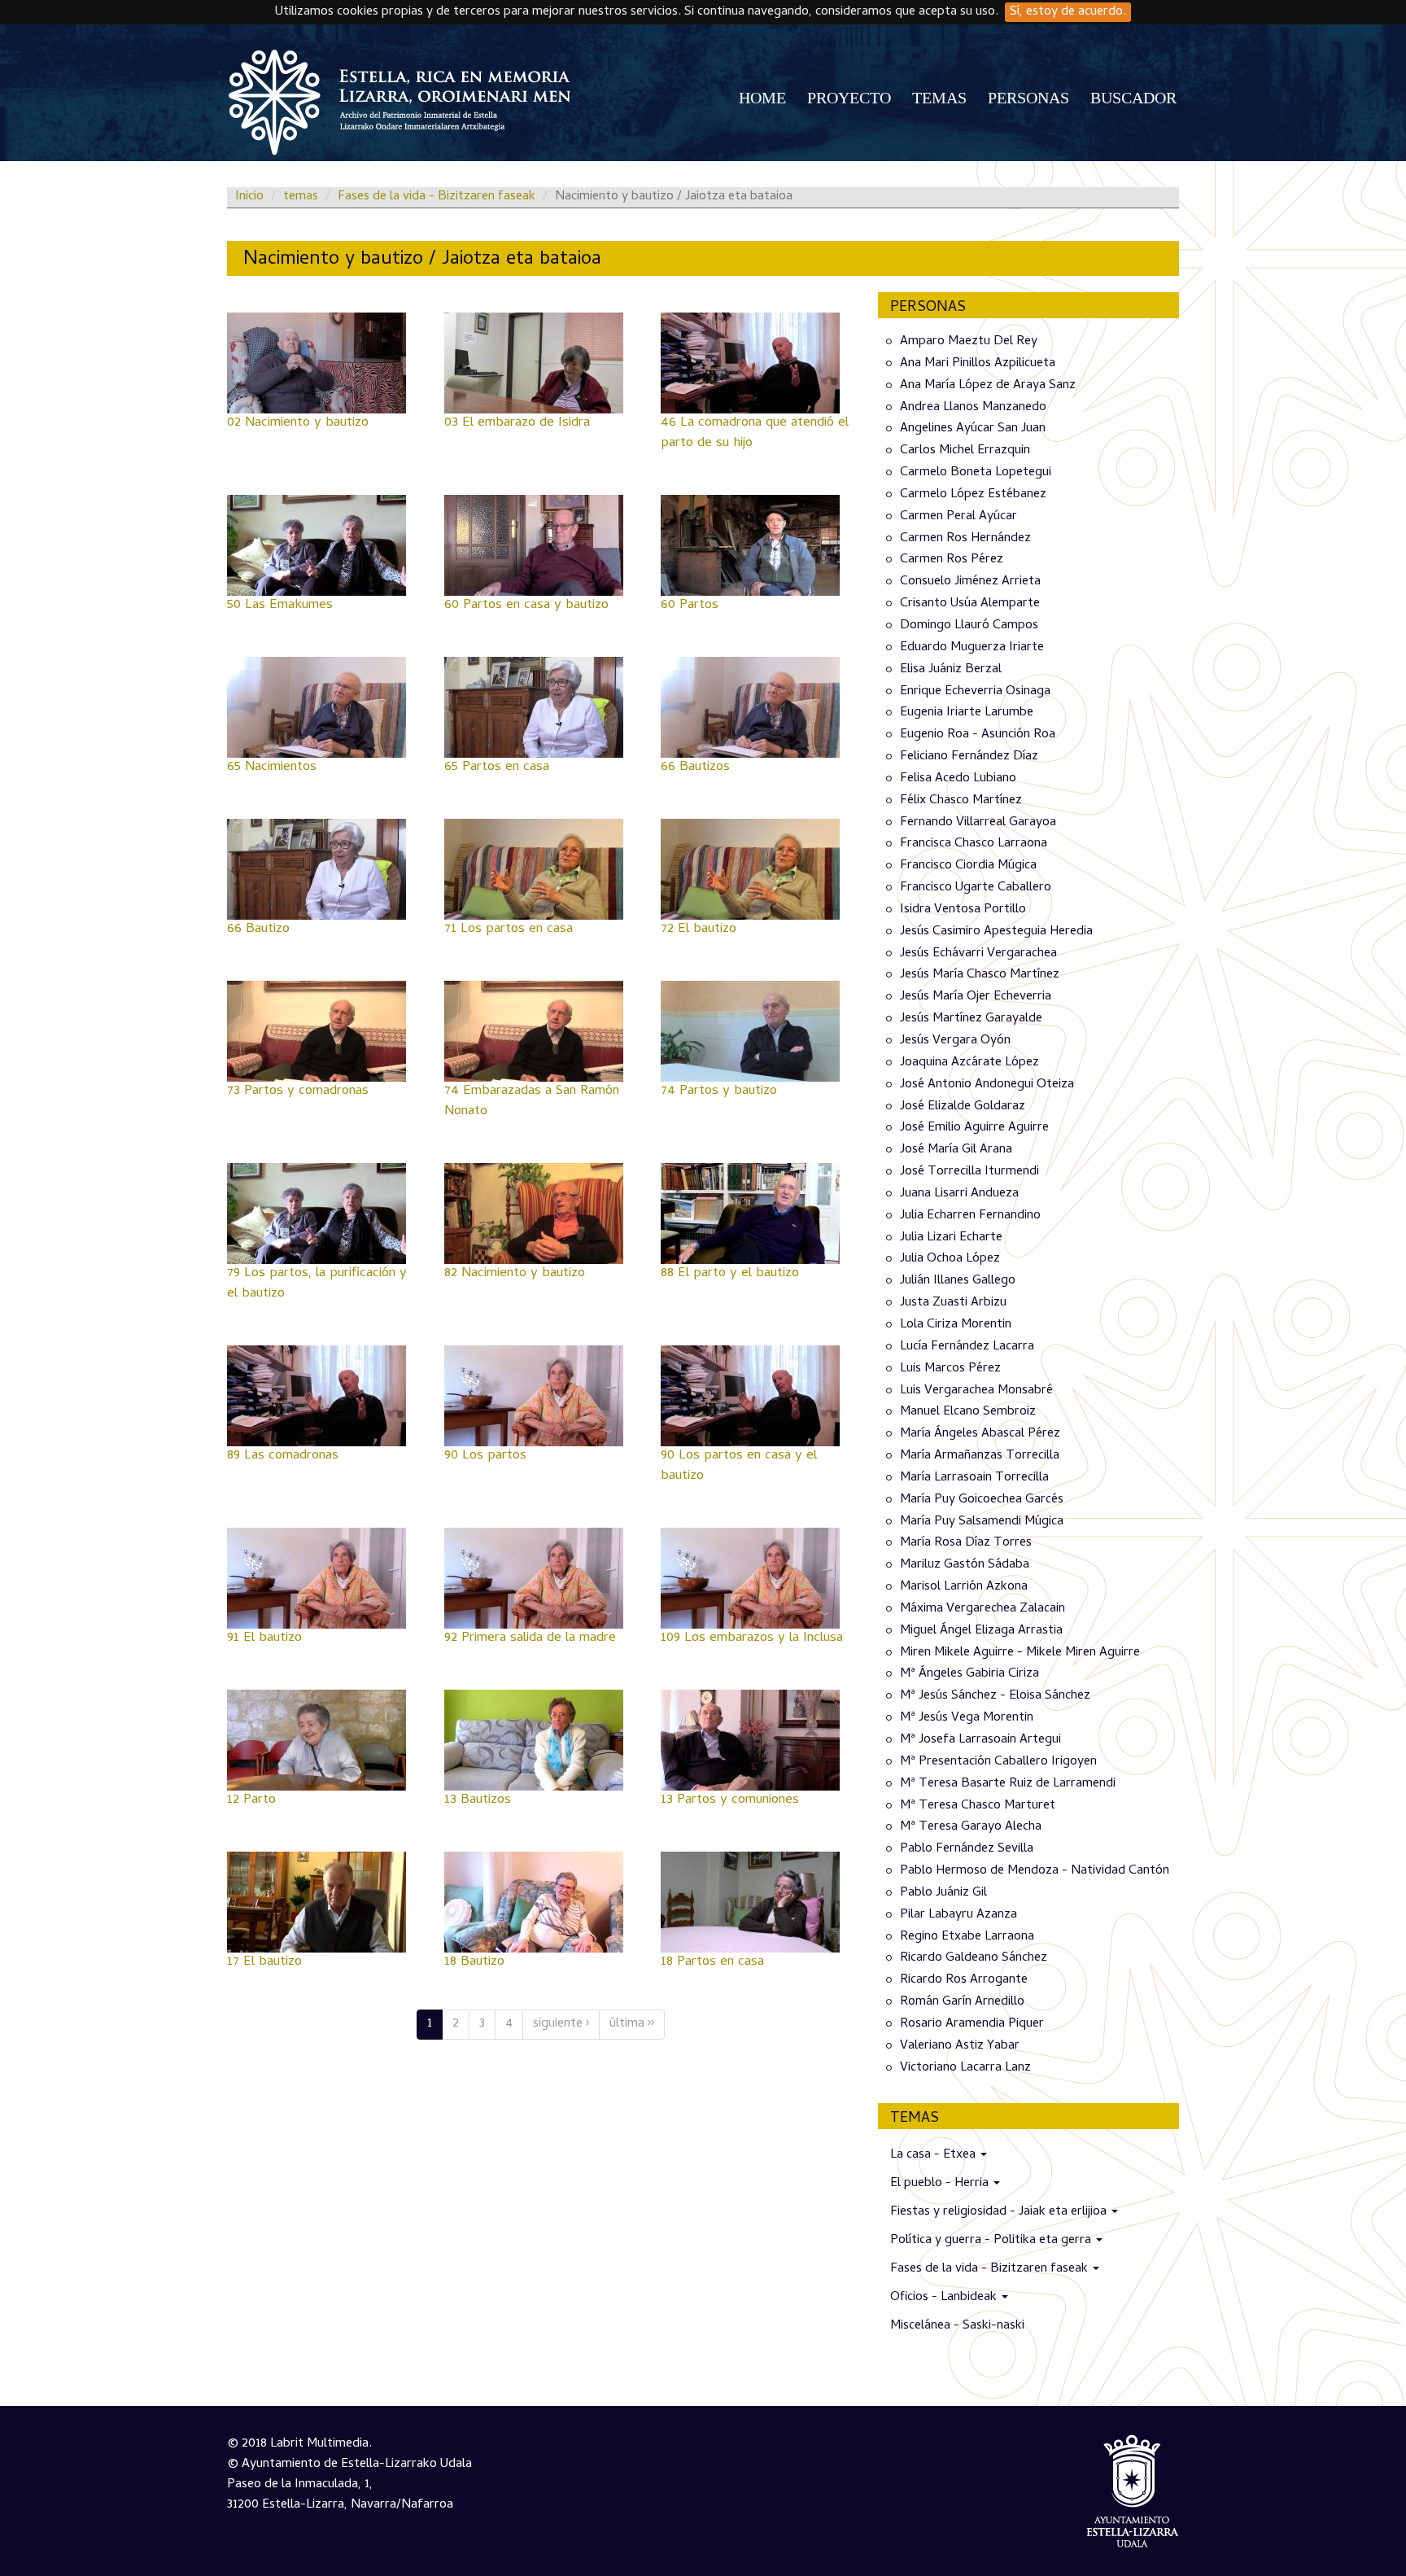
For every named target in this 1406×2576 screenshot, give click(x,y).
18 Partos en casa (712, 1962)
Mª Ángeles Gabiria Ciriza (969, 1674)
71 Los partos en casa (509, 929)
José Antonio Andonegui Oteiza (987, 1085)
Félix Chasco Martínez (961, 801)
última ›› (632, 2024)
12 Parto (251, 1800)
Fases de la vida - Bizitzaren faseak (437, 197)
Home (762, 98)
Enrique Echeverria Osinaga (975, 691)
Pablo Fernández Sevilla (967, 1849)
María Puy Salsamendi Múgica (982, 1521)
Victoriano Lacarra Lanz (965, 2068)
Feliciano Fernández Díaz (969, 757)
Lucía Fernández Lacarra (967, 1347)
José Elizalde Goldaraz (963, 1106)
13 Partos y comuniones (730, 1800)
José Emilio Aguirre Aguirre (974, 1128)
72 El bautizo (699, 929)
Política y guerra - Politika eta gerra (992, 2241)
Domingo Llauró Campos (969, 626)
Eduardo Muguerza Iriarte (972, 648)
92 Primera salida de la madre (530, 1638)
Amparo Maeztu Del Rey (969, 342)
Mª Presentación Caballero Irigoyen (998, 1762)
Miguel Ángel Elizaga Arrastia (981, 1631)
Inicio (249, 197)
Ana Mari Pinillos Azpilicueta (978, 364)
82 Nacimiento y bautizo (515, 1274)
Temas (939, 98)
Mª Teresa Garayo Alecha (971, 1827)
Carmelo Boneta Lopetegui (976, 473)
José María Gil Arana (956, 1150)
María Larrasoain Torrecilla (974, 1478)
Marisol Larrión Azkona (964, 1587)
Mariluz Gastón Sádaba (965, 1565)
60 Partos (690, 606)
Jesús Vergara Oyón (955, 1041)
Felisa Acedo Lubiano (958, 779)
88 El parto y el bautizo (730, 1274)
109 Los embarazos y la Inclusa (752, 1638)
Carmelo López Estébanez (973, 495)
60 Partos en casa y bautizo (526, 606)
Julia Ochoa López (950, 1259)
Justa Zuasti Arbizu (953, 1303)
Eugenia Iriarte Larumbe (967, 713)
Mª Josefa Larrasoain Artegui (980, 1740)
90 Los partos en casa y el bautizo (739, 1466)
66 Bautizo (258, 929)
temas (301, 197)
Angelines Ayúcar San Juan (973, 429)
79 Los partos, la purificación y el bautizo (317, 1284)
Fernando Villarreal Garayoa (978, 822)
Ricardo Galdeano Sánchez (974, 1958)
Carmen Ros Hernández (965, 538)
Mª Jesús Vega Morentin (967, 1718)
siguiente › (561, 2024)
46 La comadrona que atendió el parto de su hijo (755, 433)
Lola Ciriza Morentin (956, 1325)
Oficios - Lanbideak (945, 2298)
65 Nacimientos (272, 768)
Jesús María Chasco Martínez (980, 975)
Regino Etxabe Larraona (967, 1936)
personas (1028, 98)
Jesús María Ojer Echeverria (976, 997)
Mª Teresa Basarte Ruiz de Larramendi (1008, 1784)
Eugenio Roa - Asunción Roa (978, 735)
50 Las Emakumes (280, 606)
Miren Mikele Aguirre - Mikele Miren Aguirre (1020, 1652)
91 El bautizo (264, 1638)
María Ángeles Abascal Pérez (980, 1434)
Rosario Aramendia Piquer (972, 2024)
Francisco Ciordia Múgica (968, 866)
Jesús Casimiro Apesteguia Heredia (996, 932)
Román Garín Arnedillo (962, 2002)
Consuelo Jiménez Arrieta (970, 582)
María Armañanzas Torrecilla (980, 1456)
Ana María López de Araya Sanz (988, 386)
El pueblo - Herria (941, 2184)
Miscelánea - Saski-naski (957, 2326)
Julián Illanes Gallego (958, 1281)
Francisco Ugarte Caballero (976, 888)
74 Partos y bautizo (719, 1091)
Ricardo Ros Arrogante (964, 1980)
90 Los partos (485, 1456)
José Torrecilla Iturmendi (969, 1172)
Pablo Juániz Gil (943, 1893)
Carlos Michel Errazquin (965, 451)
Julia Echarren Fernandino (970, 1216)
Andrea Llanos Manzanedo (973, 407)
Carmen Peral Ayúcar (958, 517)
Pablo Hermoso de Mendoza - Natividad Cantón (1035, 1871)
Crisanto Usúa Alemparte (970, 604)
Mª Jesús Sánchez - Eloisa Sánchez (995, 1696)
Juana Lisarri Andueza (959, 1194)
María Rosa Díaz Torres (966, 1543)
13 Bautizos (478, 1800)
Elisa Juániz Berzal (951, 670)
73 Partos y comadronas (298, 1091)
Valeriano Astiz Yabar (960, 2046)
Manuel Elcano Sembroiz (968, 1412)
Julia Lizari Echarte (951, 1237)
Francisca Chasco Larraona (974, 844)
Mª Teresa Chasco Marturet (978, 1805)
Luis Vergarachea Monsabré (976, 1390)
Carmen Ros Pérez (952, 560)
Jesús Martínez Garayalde (971, 1019)
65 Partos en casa (497, 768)
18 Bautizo (474, 1962)
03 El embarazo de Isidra (517, 423)
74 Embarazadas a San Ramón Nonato (532, 1102)
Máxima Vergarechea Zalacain (982, 1609)
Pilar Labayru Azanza (958, 1915)
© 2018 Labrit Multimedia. (299, 2444)
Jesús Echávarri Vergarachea (978, 953)
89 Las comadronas (283, 1456)
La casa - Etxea (934, 2155)
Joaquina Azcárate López (969, 1063)
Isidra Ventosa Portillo (963, 910)
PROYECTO (849, 98)
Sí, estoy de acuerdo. (1068, 12)
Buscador (1133, 98)
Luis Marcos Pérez (950, 1369)
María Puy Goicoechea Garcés (982, 1500)
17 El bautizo (264, 1962)
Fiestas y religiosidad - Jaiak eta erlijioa (1000, 2212)
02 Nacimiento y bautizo (298, 423)
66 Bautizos (695, 768)
